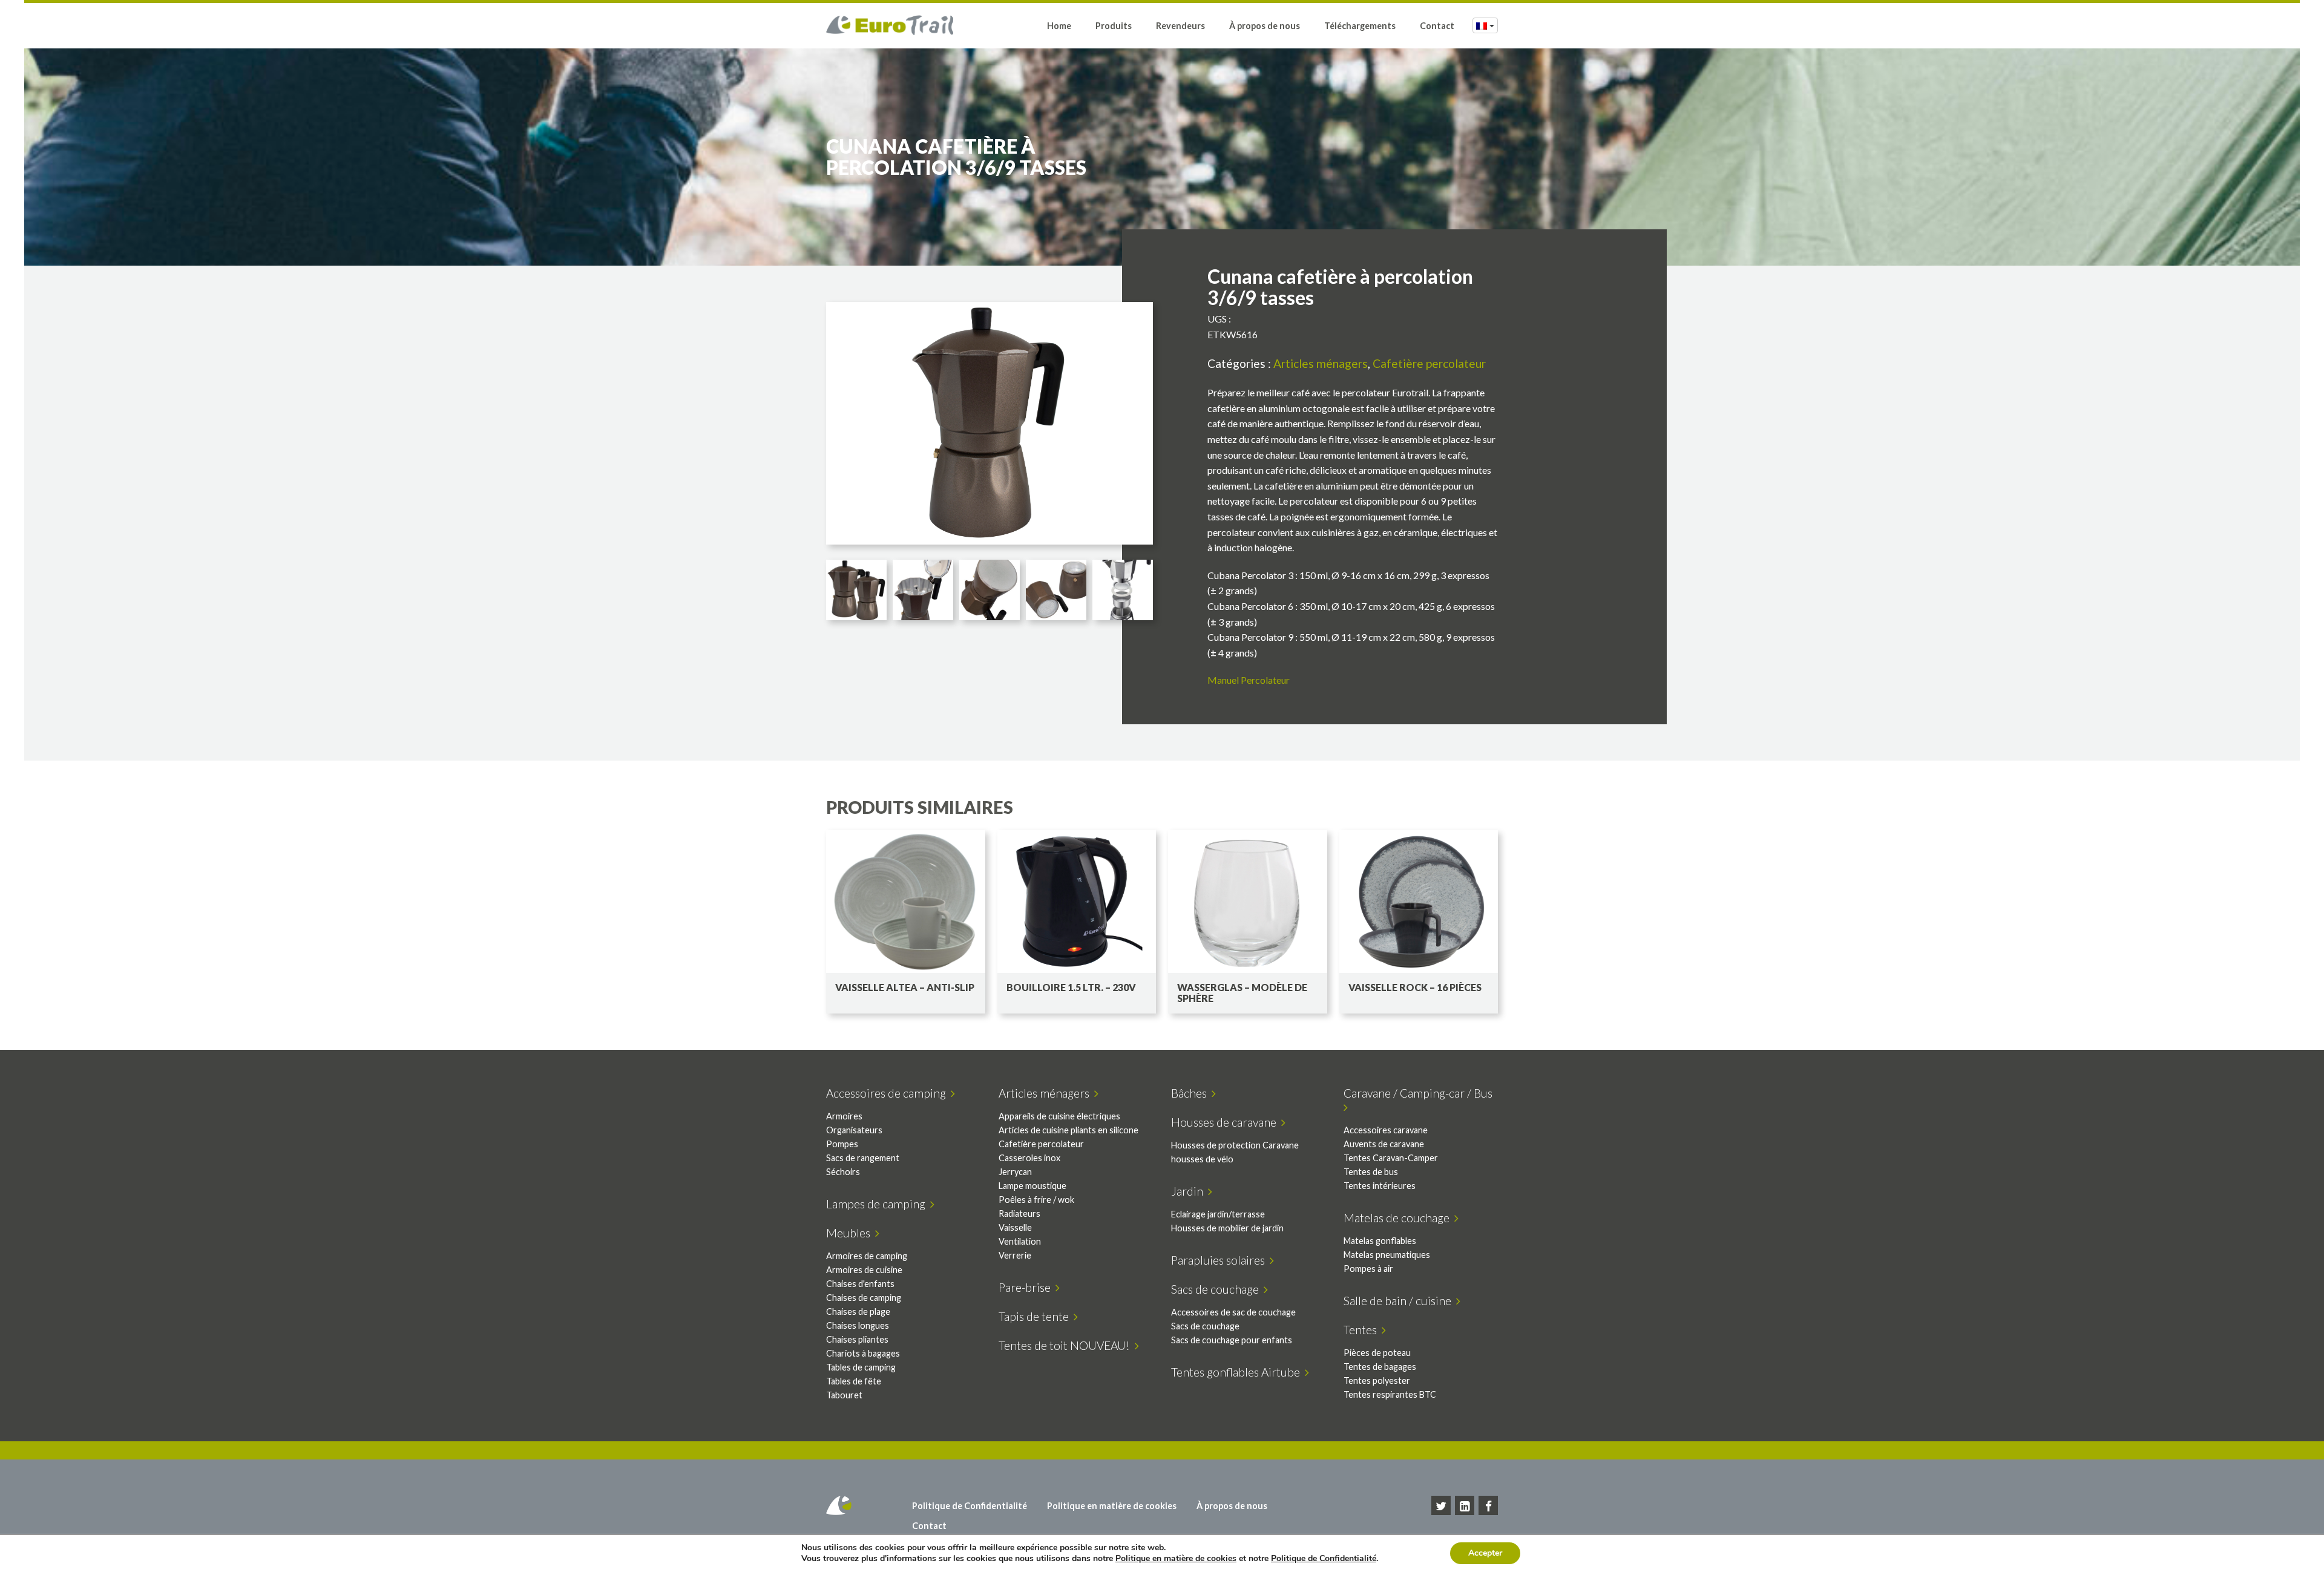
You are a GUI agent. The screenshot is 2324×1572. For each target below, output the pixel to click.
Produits (1114, 26)
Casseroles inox (1029, 1158)
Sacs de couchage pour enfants (1232, 1340)
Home (1059, 26)
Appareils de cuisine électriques (1059, 1116)
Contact (1437, 26)
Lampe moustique (1032, 1186)
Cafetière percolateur (1429, 363)
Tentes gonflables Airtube (1238, 1372)
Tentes (1363, 1330)
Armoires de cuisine (864, 1270)
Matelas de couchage (1399, 1218)
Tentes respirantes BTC (1390, 1394)
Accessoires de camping (888, 1093)
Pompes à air (1368, 1269)
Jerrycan (1015, 1172)
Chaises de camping (864, 1298)
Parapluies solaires (1220, 1260)
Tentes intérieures (1380, 1186)
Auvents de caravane (1384, 1144)
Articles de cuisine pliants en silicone (1068, 1130)
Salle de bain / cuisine (1400, 1301)
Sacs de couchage (1217, 1289)
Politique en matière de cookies (1112, 1506)
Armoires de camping (867, 1256)
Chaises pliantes (857, 1339)
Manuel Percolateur (1249, 680)
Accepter (1485, 1553)
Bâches (1191, 1093)
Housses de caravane (1226, 1122)
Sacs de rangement (863, 1158)
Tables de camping (861, 1367)
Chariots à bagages (863, 1353)
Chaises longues (858, 1325)
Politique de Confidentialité (970, 1506)
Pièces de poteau (1377, 1353)
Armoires (844, 1116)
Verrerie (1015, 1255)
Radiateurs (1019, 1213)
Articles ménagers (1321, 363)
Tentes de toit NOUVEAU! (1067, 1345)
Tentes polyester (1377, 1380)
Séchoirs (843, 1172)
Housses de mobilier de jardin (1227, 1228)
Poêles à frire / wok (1036, 1200)
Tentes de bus (1371, 1172)
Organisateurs (854, 1130)
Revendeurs (1180, 26)
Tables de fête (854, 1381)
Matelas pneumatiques (1387, 1255)
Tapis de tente (1036, 1316)
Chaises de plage (858, 1312)
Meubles (851, 1233)
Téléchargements (1360, 26)
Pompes (842, 1144)
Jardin (1190, 1191)
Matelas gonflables (1380, 1241)
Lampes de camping (878, 1204)
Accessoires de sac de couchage (1233, 1312)
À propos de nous (1265, 26)
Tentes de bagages (1380, 1367)
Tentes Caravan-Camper (1391, 1158)
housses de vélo (1202, 1159)
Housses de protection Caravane (1235, 1145)
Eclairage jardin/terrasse (1218, 1214)
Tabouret (844, 1395)
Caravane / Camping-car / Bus (1420, 1093)
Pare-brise (1027, 1287)
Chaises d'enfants (860, 1284)
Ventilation (1020, 1241)
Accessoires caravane (1386, 1130)
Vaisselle (1015, 1227)
